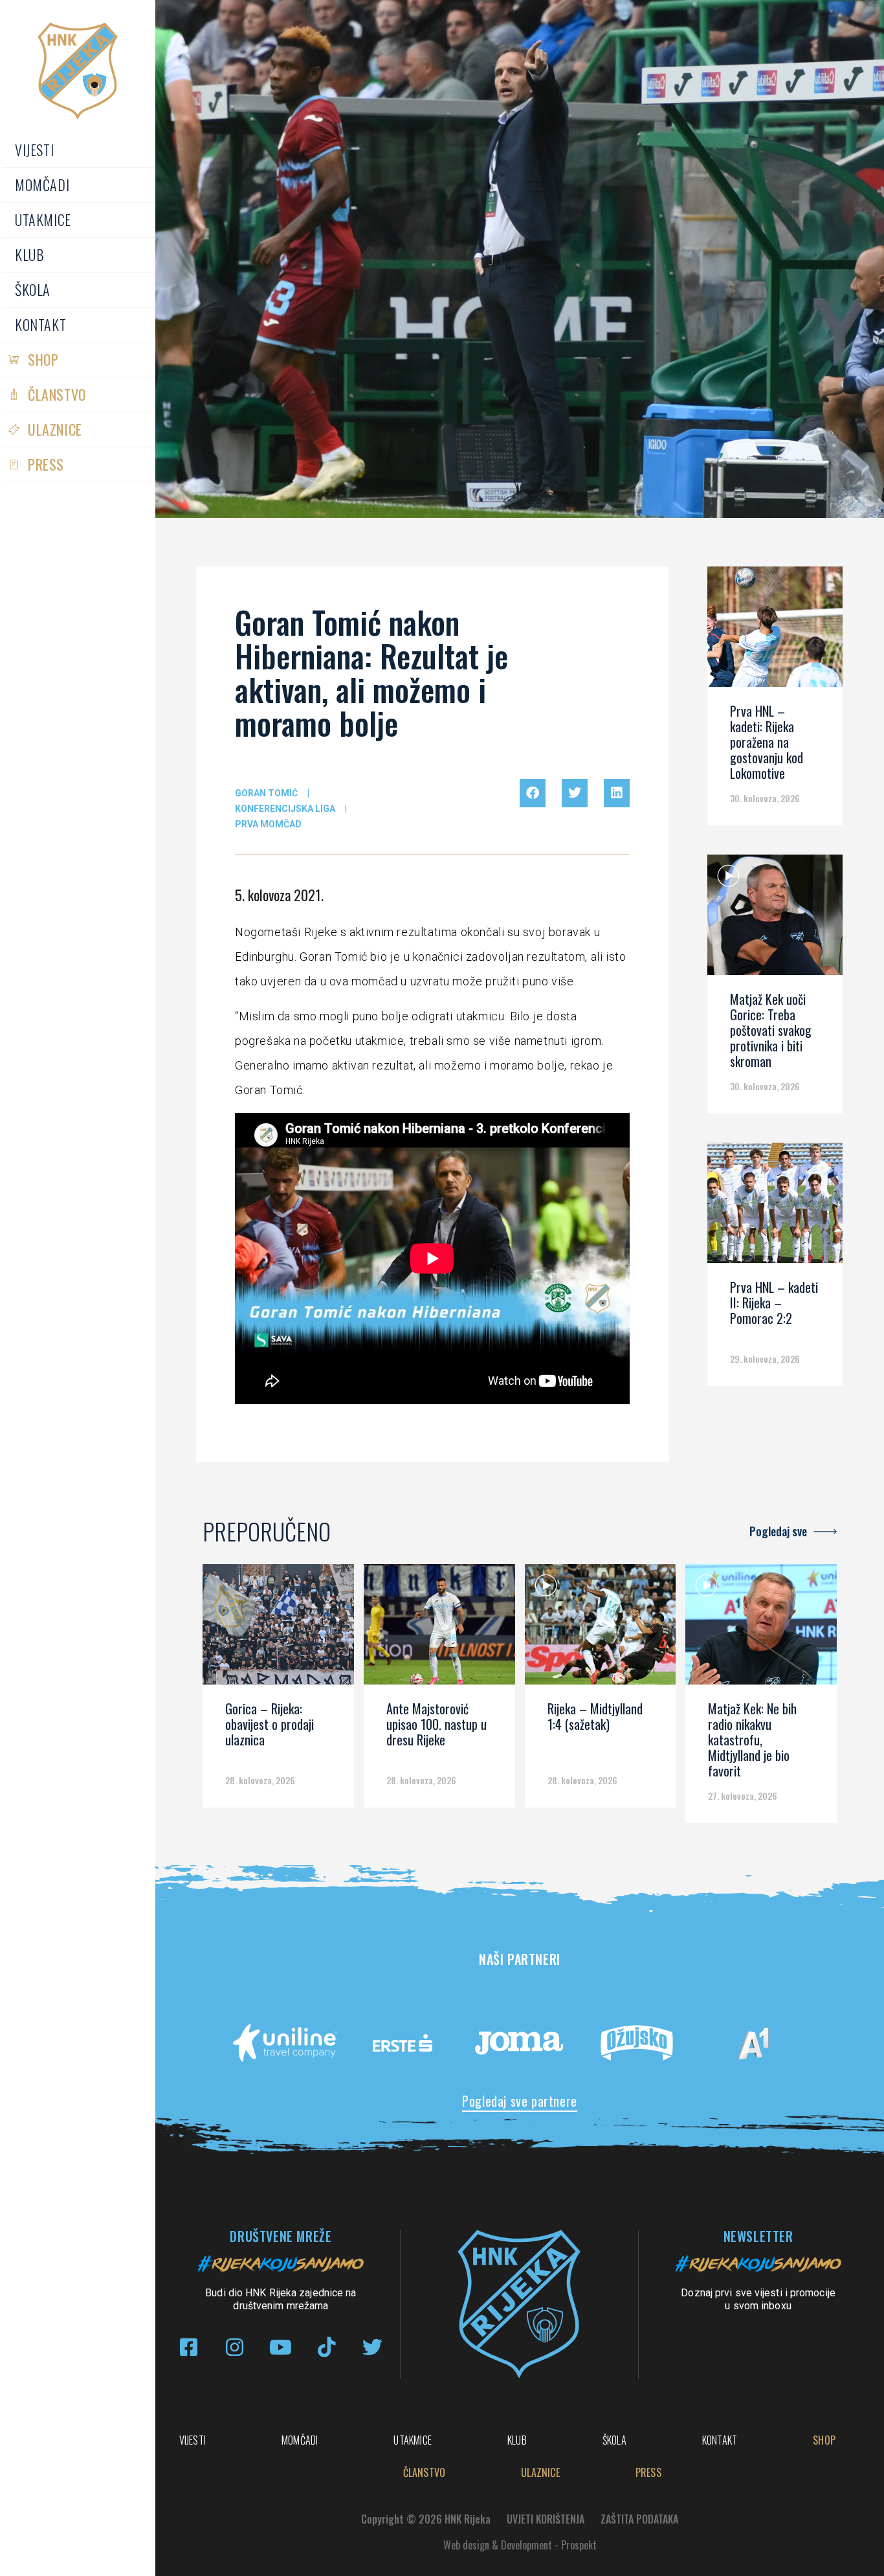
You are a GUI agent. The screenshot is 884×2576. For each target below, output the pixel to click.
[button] (533, 793)
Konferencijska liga (285, 809)
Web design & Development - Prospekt (520, 2545)
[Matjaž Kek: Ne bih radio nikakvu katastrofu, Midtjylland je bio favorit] (761, 1629)
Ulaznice (55, 429)
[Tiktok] (326, 2347)
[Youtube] (281, 2347)
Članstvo (57, 394)
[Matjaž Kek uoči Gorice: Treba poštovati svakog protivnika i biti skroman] (775, 919)
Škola (33, 289)
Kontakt (40, 324)
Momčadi (42, 185)
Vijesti (34, 150)
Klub (29, 254)
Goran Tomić (266, 793)
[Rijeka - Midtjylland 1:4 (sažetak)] (601, 1629)
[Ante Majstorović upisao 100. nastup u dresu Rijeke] (439, 1629)
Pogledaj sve (778, 1531)
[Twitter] (372, 2347)
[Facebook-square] (189, 2347)
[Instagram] (235, 2347)
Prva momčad (268, 824)
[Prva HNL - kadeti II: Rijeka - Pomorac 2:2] (775, 1207)
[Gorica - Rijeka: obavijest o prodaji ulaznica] (278, 1629)
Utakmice (43, 219)
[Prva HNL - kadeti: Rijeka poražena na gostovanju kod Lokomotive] (775, 631)
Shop (43, 359)
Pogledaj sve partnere (520, 2101)
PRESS (46, 464)
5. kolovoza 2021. (279, 895)
